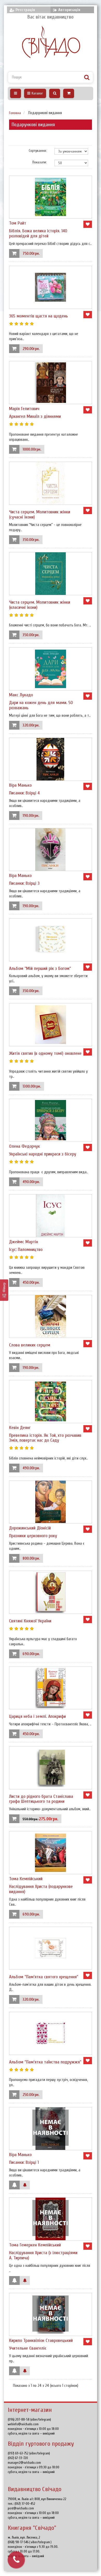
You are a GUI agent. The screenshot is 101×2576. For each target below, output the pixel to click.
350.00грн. (31, 540)
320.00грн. (31, 725)
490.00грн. (31, 1182)
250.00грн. (31, 2095)
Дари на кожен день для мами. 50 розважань (41, 705)
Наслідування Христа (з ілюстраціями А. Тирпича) (43, 2255)
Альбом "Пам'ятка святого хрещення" (44, 1977)
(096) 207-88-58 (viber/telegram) (29, 2419)
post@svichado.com (21, 2508)
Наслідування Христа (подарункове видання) (41, 1889)
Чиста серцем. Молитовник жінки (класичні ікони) (40, 605)
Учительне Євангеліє (28, 2348)
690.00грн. (31, 1654)
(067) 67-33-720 (18, 2458)
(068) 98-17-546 (19, 2542)
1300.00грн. (32, 1086)
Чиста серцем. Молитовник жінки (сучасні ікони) (40, 515)
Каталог (37, 93)
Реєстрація (25, 10)
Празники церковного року (33, 1536)
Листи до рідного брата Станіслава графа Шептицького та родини (41, 1799)
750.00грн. (31, 254)
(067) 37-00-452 (25, 2504)
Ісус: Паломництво (26, 1250)
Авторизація (69, 10)
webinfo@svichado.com (23, 2424)
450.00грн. (31, 1283)
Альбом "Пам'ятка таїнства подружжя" (45, 2062)
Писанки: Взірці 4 (24, 793)
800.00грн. (31, 1558)
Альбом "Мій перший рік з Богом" (40, 968)
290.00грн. (31, 349)
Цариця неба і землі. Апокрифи (37, 1716)
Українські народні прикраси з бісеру (43, 1154)
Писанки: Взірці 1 (24, 2162)
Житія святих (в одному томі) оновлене (45, 1053)
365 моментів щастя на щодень (38, 316)
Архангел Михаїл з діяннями (35, 416)
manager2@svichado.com (24, 2463)
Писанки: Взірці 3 (24, 883)
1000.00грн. (32, 449)
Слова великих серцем (30, 1345)
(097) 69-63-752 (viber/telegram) (29, 2453)
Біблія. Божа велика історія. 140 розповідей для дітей (38, 233)
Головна (15, 113)
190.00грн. (31, 816)
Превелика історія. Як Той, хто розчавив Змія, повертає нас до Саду (45, 1438)
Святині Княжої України (30, 1621)
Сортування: (38, 151)
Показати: (39, 162)
